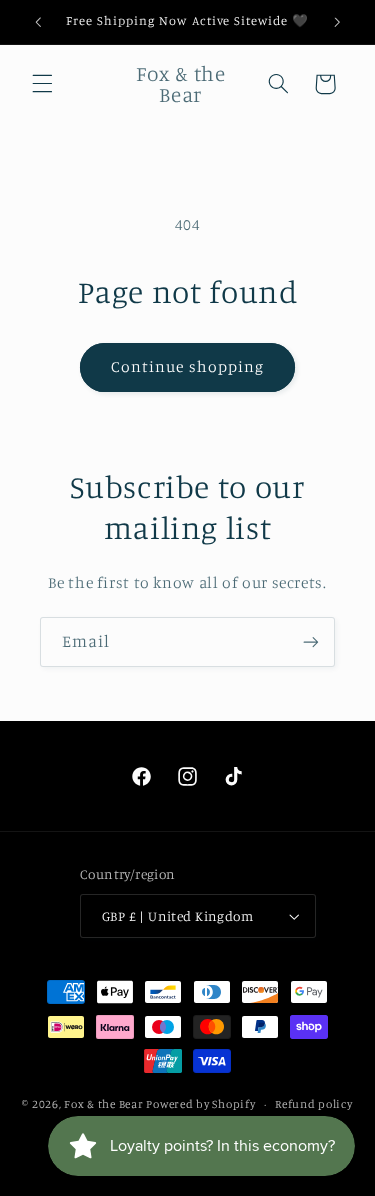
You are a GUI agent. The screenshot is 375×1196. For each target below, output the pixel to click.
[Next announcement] (337, 22)
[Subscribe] (311, 641)
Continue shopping (187, 366)
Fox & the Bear (103, 1104)
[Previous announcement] (38, 22)
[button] (42, 84)
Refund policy (314, 1104)
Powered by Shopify (200, 1104)
